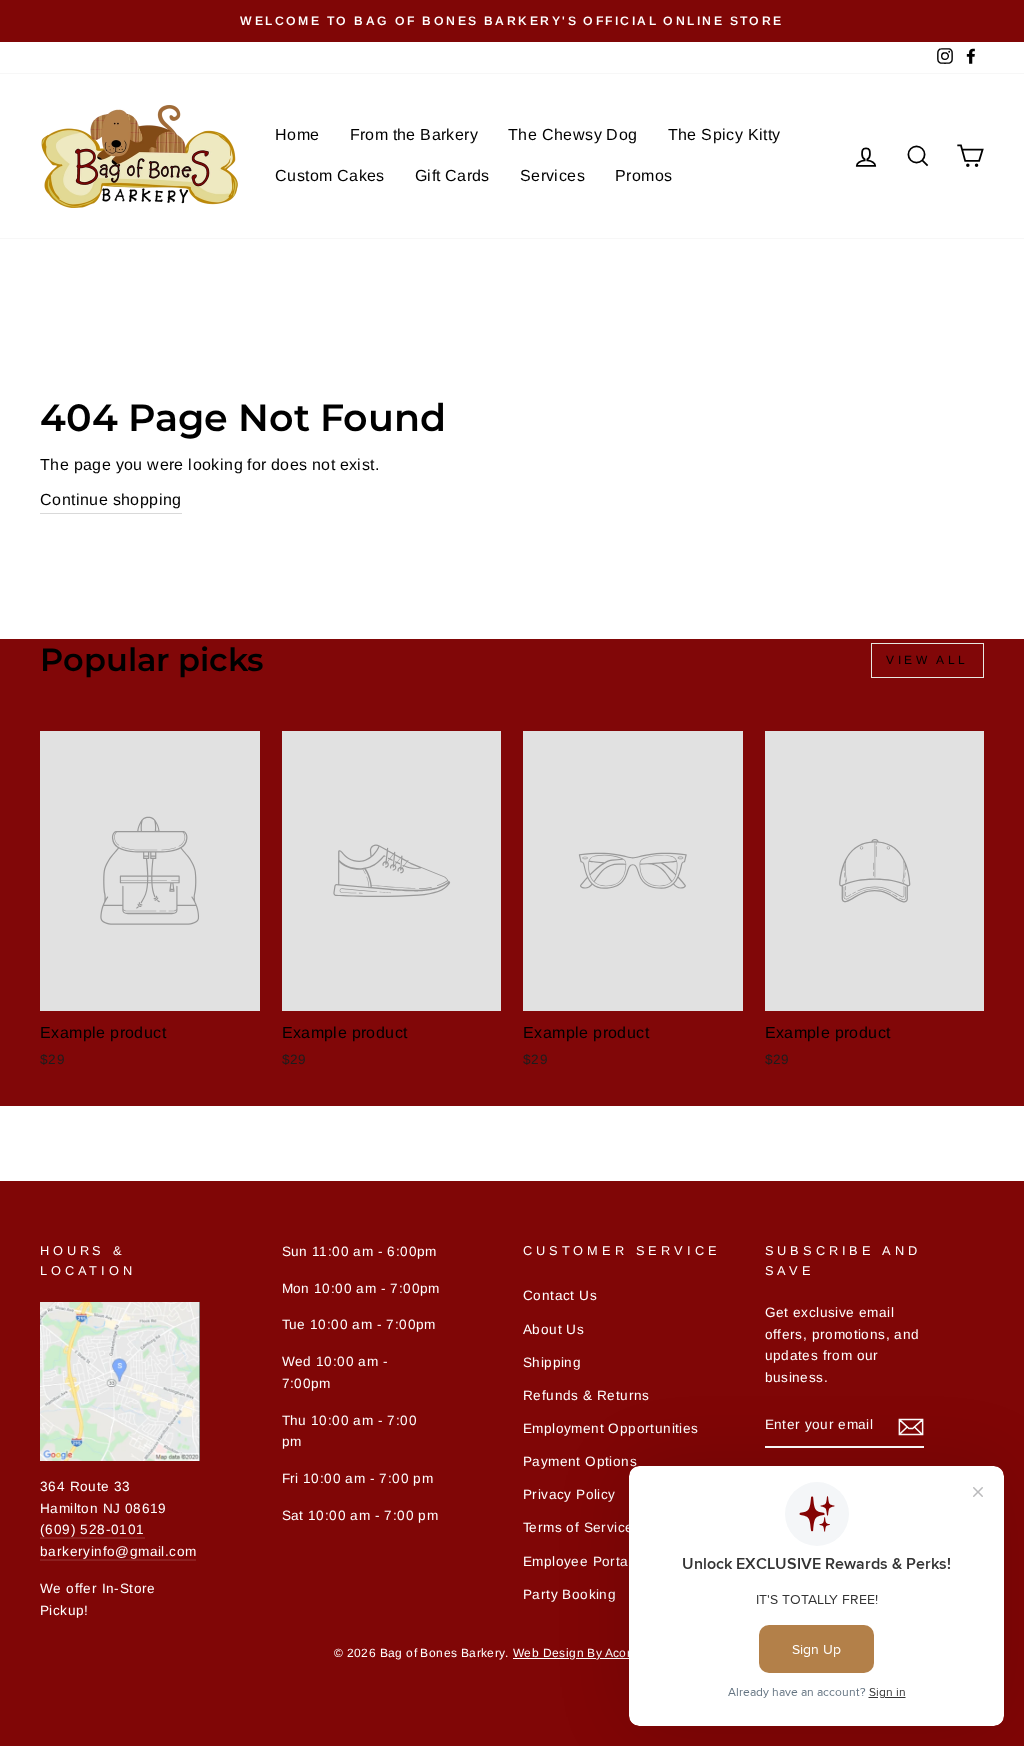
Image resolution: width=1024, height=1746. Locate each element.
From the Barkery (414, 134)
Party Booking (569, 1594)
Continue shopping (111, 499)
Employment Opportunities (611, 1428)
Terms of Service (578, 1527)
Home (297, 134)
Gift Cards (452, 175)
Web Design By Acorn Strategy (601, 1653)
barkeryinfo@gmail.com (118, 1551)
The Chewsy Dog (573, 134)
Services (552, 175)
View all (927, 660)
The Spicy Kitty (724, 134)
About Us (553, 1329)
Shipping (552, 1362)
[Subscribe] (911, 1426)
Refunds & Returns (586, 1395)
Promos (643, 175)
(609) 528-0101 (92, 1529)
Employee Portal (577, 1561)
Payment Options (580, 1461)
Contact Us (560, 1295)
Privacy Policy (569, 1494)
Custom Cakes (330, 175)
